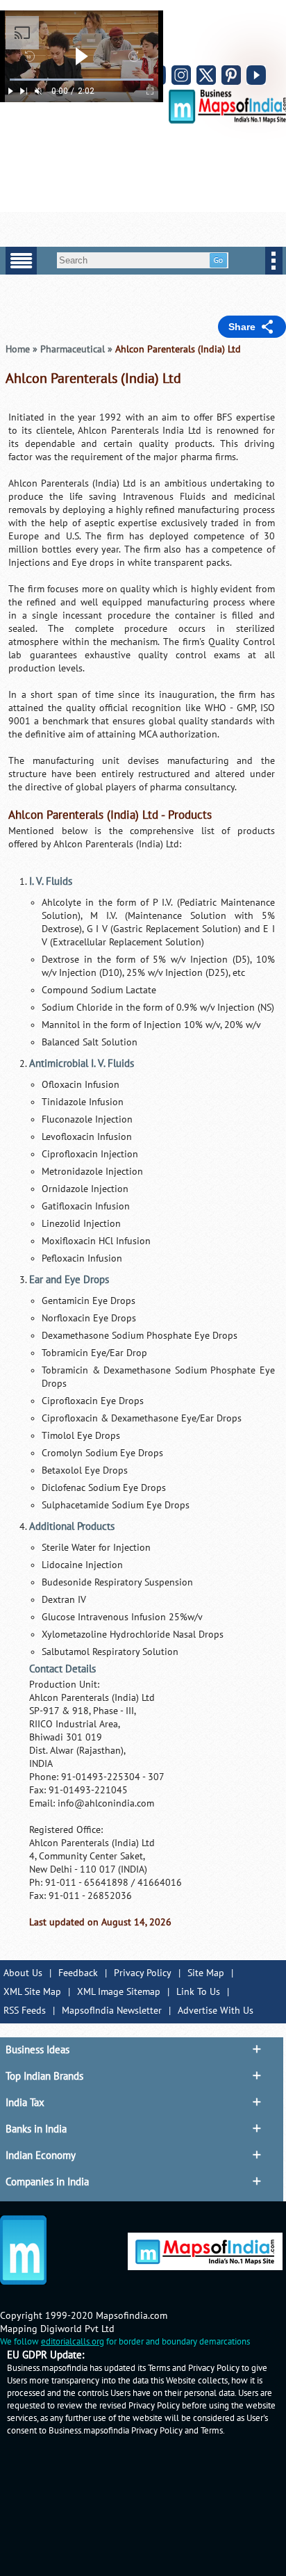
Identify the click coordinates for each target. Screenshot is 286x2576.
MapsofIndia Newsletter (112, 2011)
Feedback (78, 1973)
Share (242, 327)
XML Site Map (32, 1992)
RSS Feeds (25, 2011)
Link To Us (198, 1992)
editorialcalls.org (73, 2342)
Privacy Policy (143, 1973)
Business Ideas (37, 2050)
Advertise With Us (216, 2011)
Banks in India (36, 2129)
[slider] (82, 80)
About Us (23, 1973)
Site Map (206, 1973)
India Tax (25, 2103)
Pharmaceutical (73, 349)
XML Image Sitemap (119, 1992)
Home (18, 349)
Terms (212, 2431)
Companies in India (47, 2182)
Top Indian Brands (44, 2076)
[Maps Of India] (227, 121)
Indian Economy (41, 2155)
